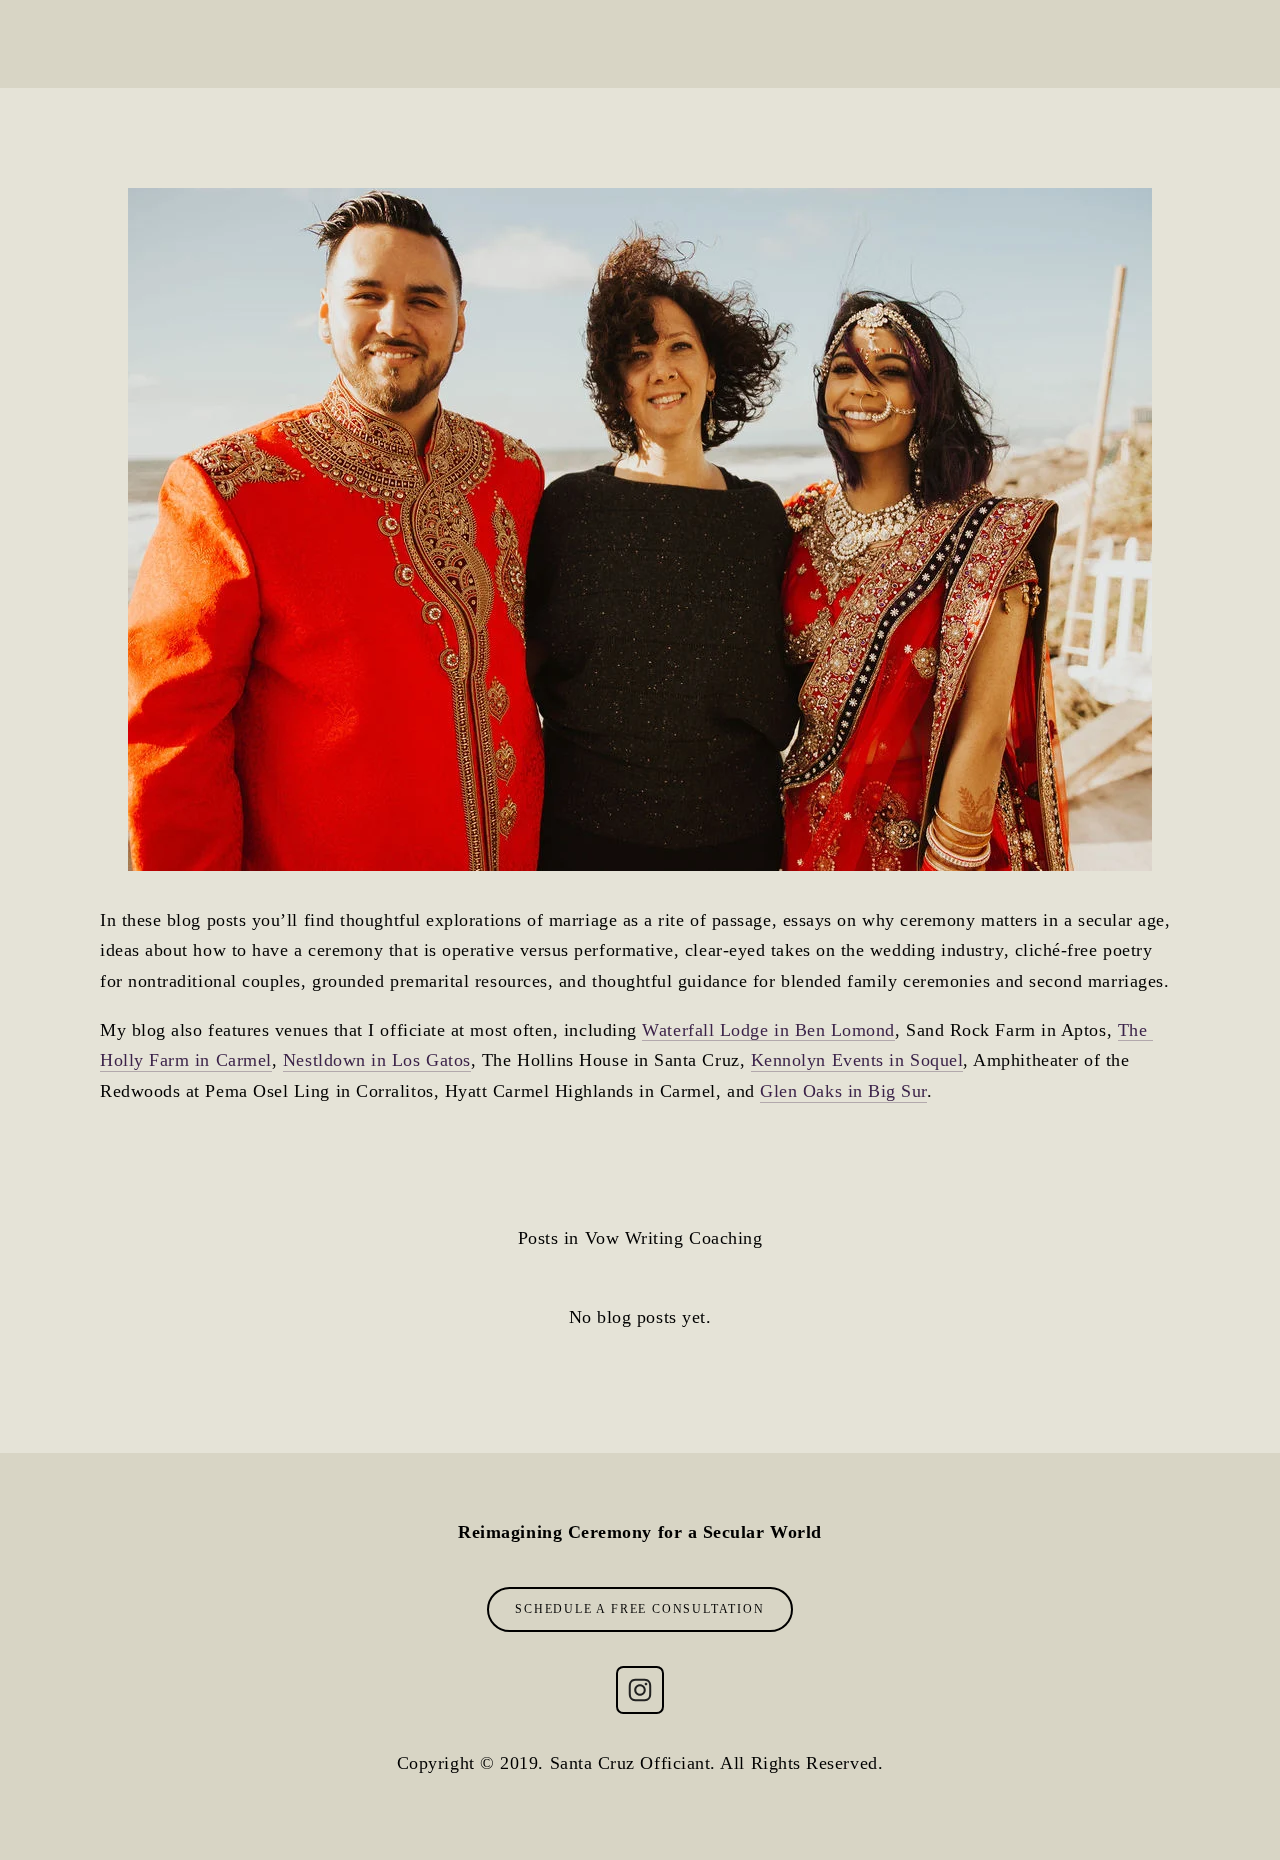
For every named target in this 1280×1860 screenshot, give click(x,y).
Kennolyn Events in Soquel (857, 1060)
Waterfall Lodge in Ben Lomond (768, 1030)
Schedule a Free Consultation (639, 1609)
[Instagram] (640, 1690)
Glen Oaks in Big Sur (843, 1091)
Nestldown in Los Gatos (377, 1060)
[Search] (107, 43)
